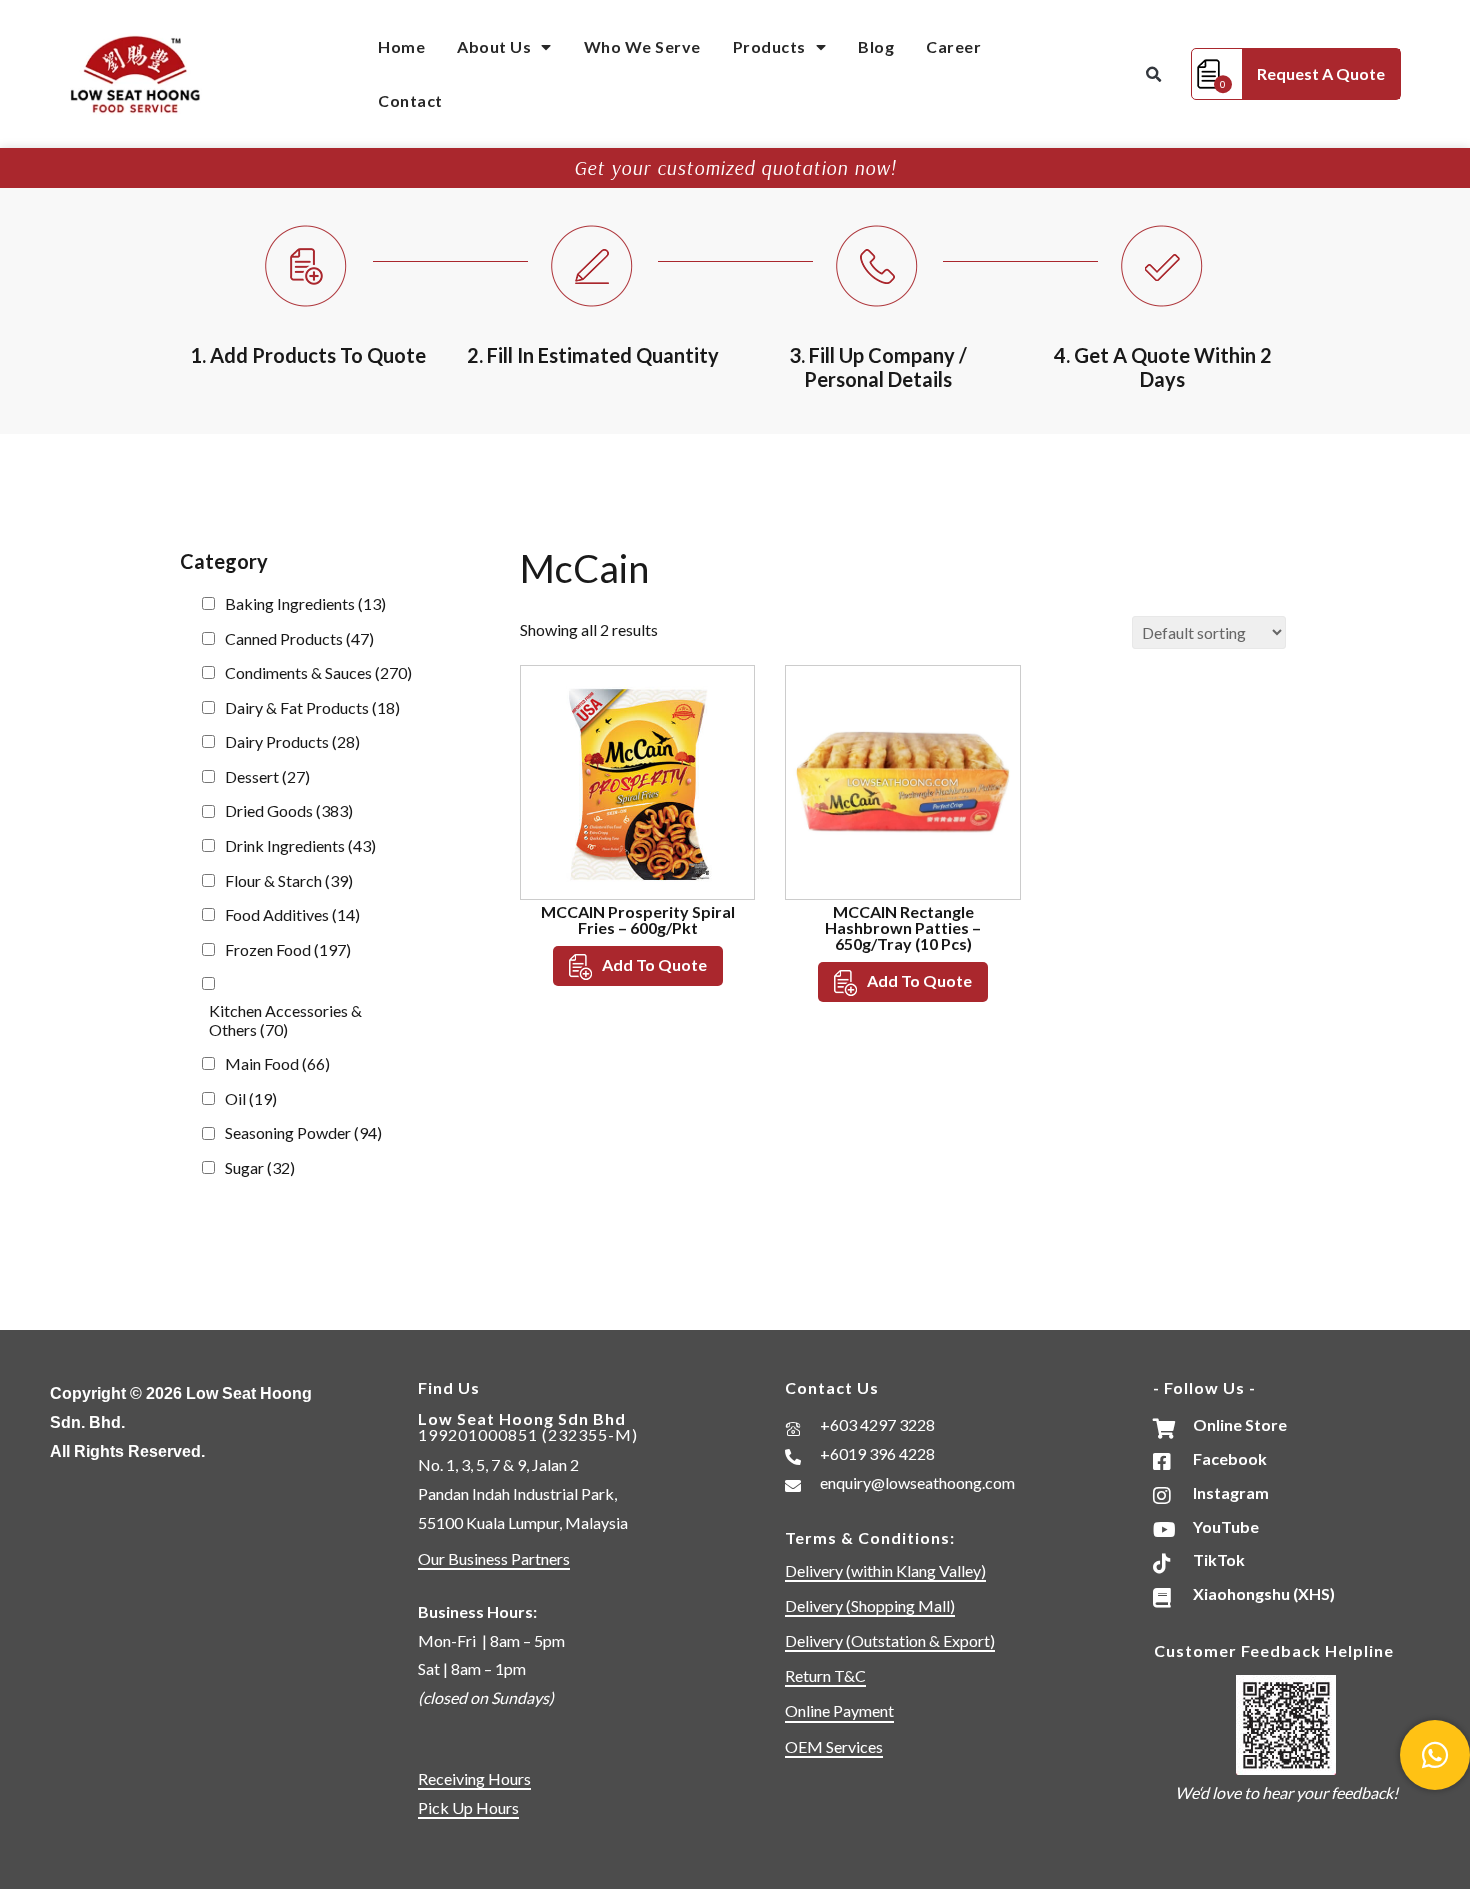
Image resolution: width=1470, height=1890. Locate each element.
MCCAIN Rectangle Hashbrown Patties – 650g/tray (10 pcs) (903, 927)
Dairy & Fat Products (312, 707)
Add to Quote (654, 964)
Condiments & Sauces (318, 672)
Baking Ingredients (305, 603)
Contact (410, 100)
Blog (876, 46)
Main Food (277, 1063)
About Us (494, 46)
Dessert (267, 776)
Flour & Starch (289, 880)
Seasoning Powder (303, 1132)
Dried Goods (289, 810)
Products (769, 46)
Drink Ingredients (300, 845)
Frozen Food (288, 949)
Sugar (260, 1167)
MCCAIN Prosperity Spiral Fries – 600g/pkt (638, 919)
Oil (251, 1098)
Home (401, 46)
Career (953, 46)
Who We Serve (642, 46)
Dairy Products (292, 741)
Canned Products (299, 638)
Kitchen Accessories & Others (285, 1020)
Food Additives (292, 914)
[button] (1153, 75)
